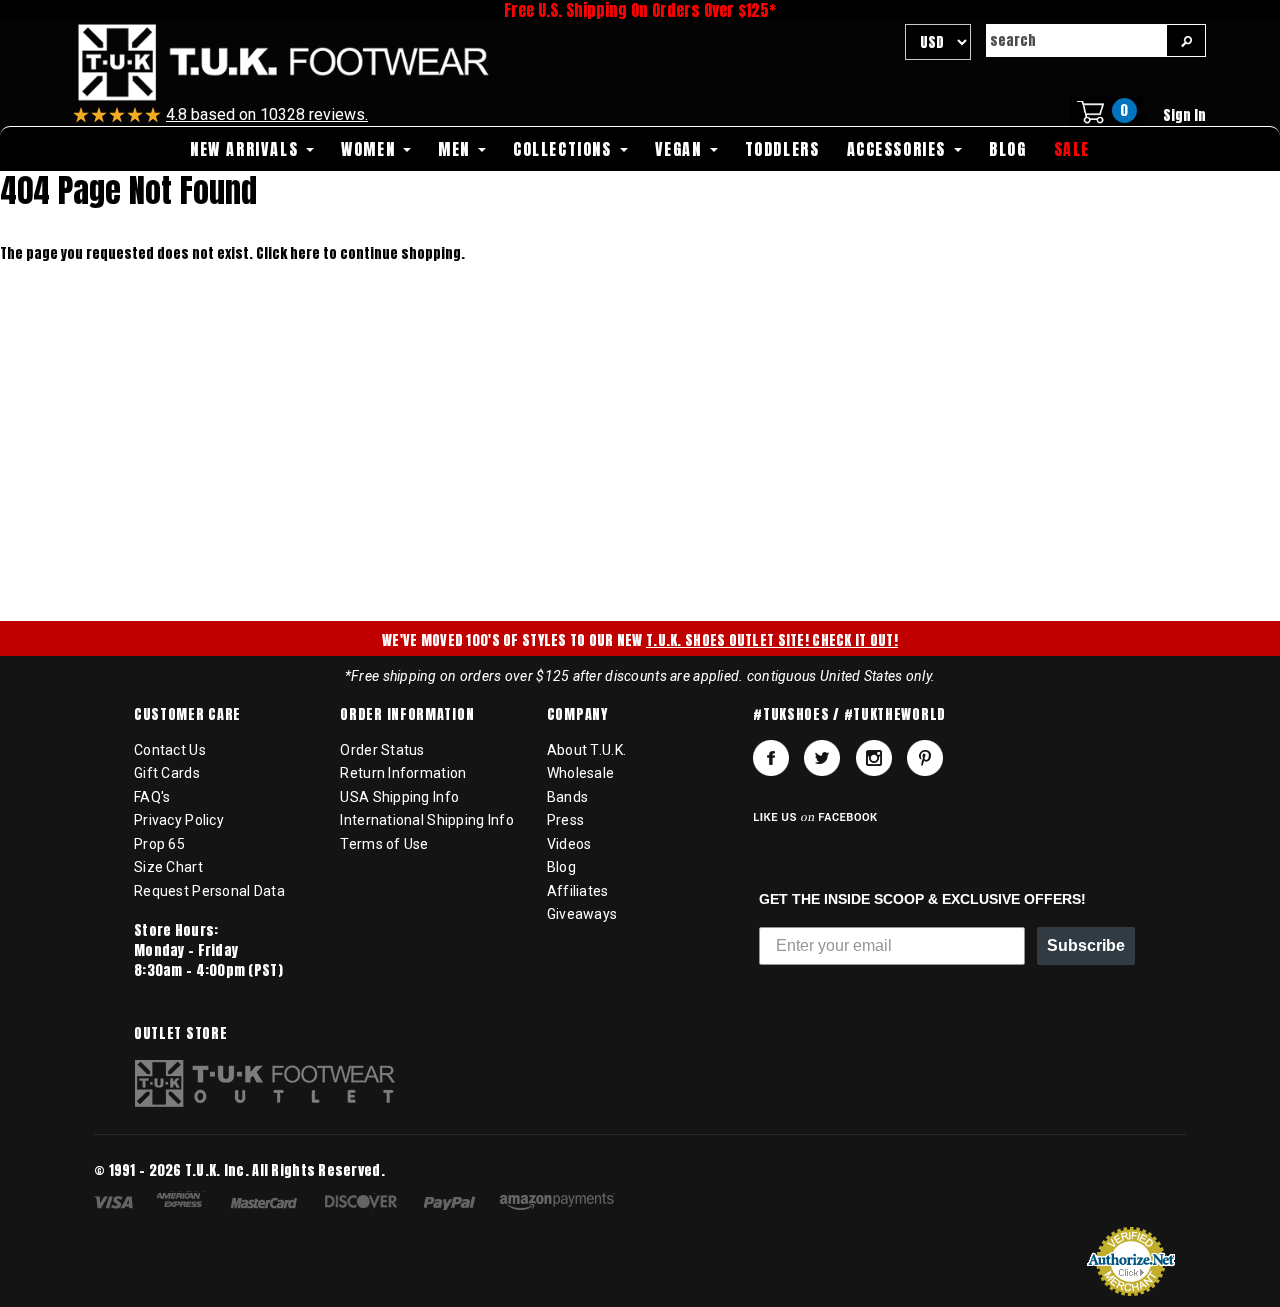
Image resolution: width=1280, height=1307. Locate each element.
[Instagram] (874, 758)
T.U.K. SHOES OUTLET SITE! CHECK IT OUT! (772, 640)
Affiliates (578, 891)
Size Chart (168, 867)
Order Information (407, 715)
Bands (567, 797)
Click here (289, 253)
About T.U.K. (586, 750)
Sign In (1184, 115)
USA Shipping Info (399, 797)
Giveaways (582, 914)
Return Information (403, 773)
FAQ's (152, 797)
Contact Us (170, 750)
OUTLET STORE (180, 1034)
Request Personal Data (209, 891)
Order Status (382, 750)
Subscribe (1086, 945)
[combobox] (1076, 40)
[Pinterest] (925, 758)
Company (577, 715)
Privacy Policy (179, 820)
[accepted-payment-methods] (364, 1204)
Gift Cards (167, 773)
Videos (569, 844)
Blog (561, 867)
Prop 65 (159, 844)
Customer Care (187, 715)
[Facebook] (771, 758)
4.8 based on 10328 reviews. (267, 114)
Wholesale (581, 773)
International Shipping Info (427, 820)
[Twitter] (822, 758)
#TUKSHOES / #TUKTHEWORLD (849, 715)
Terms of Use (384, 844)
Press (565, 820)
